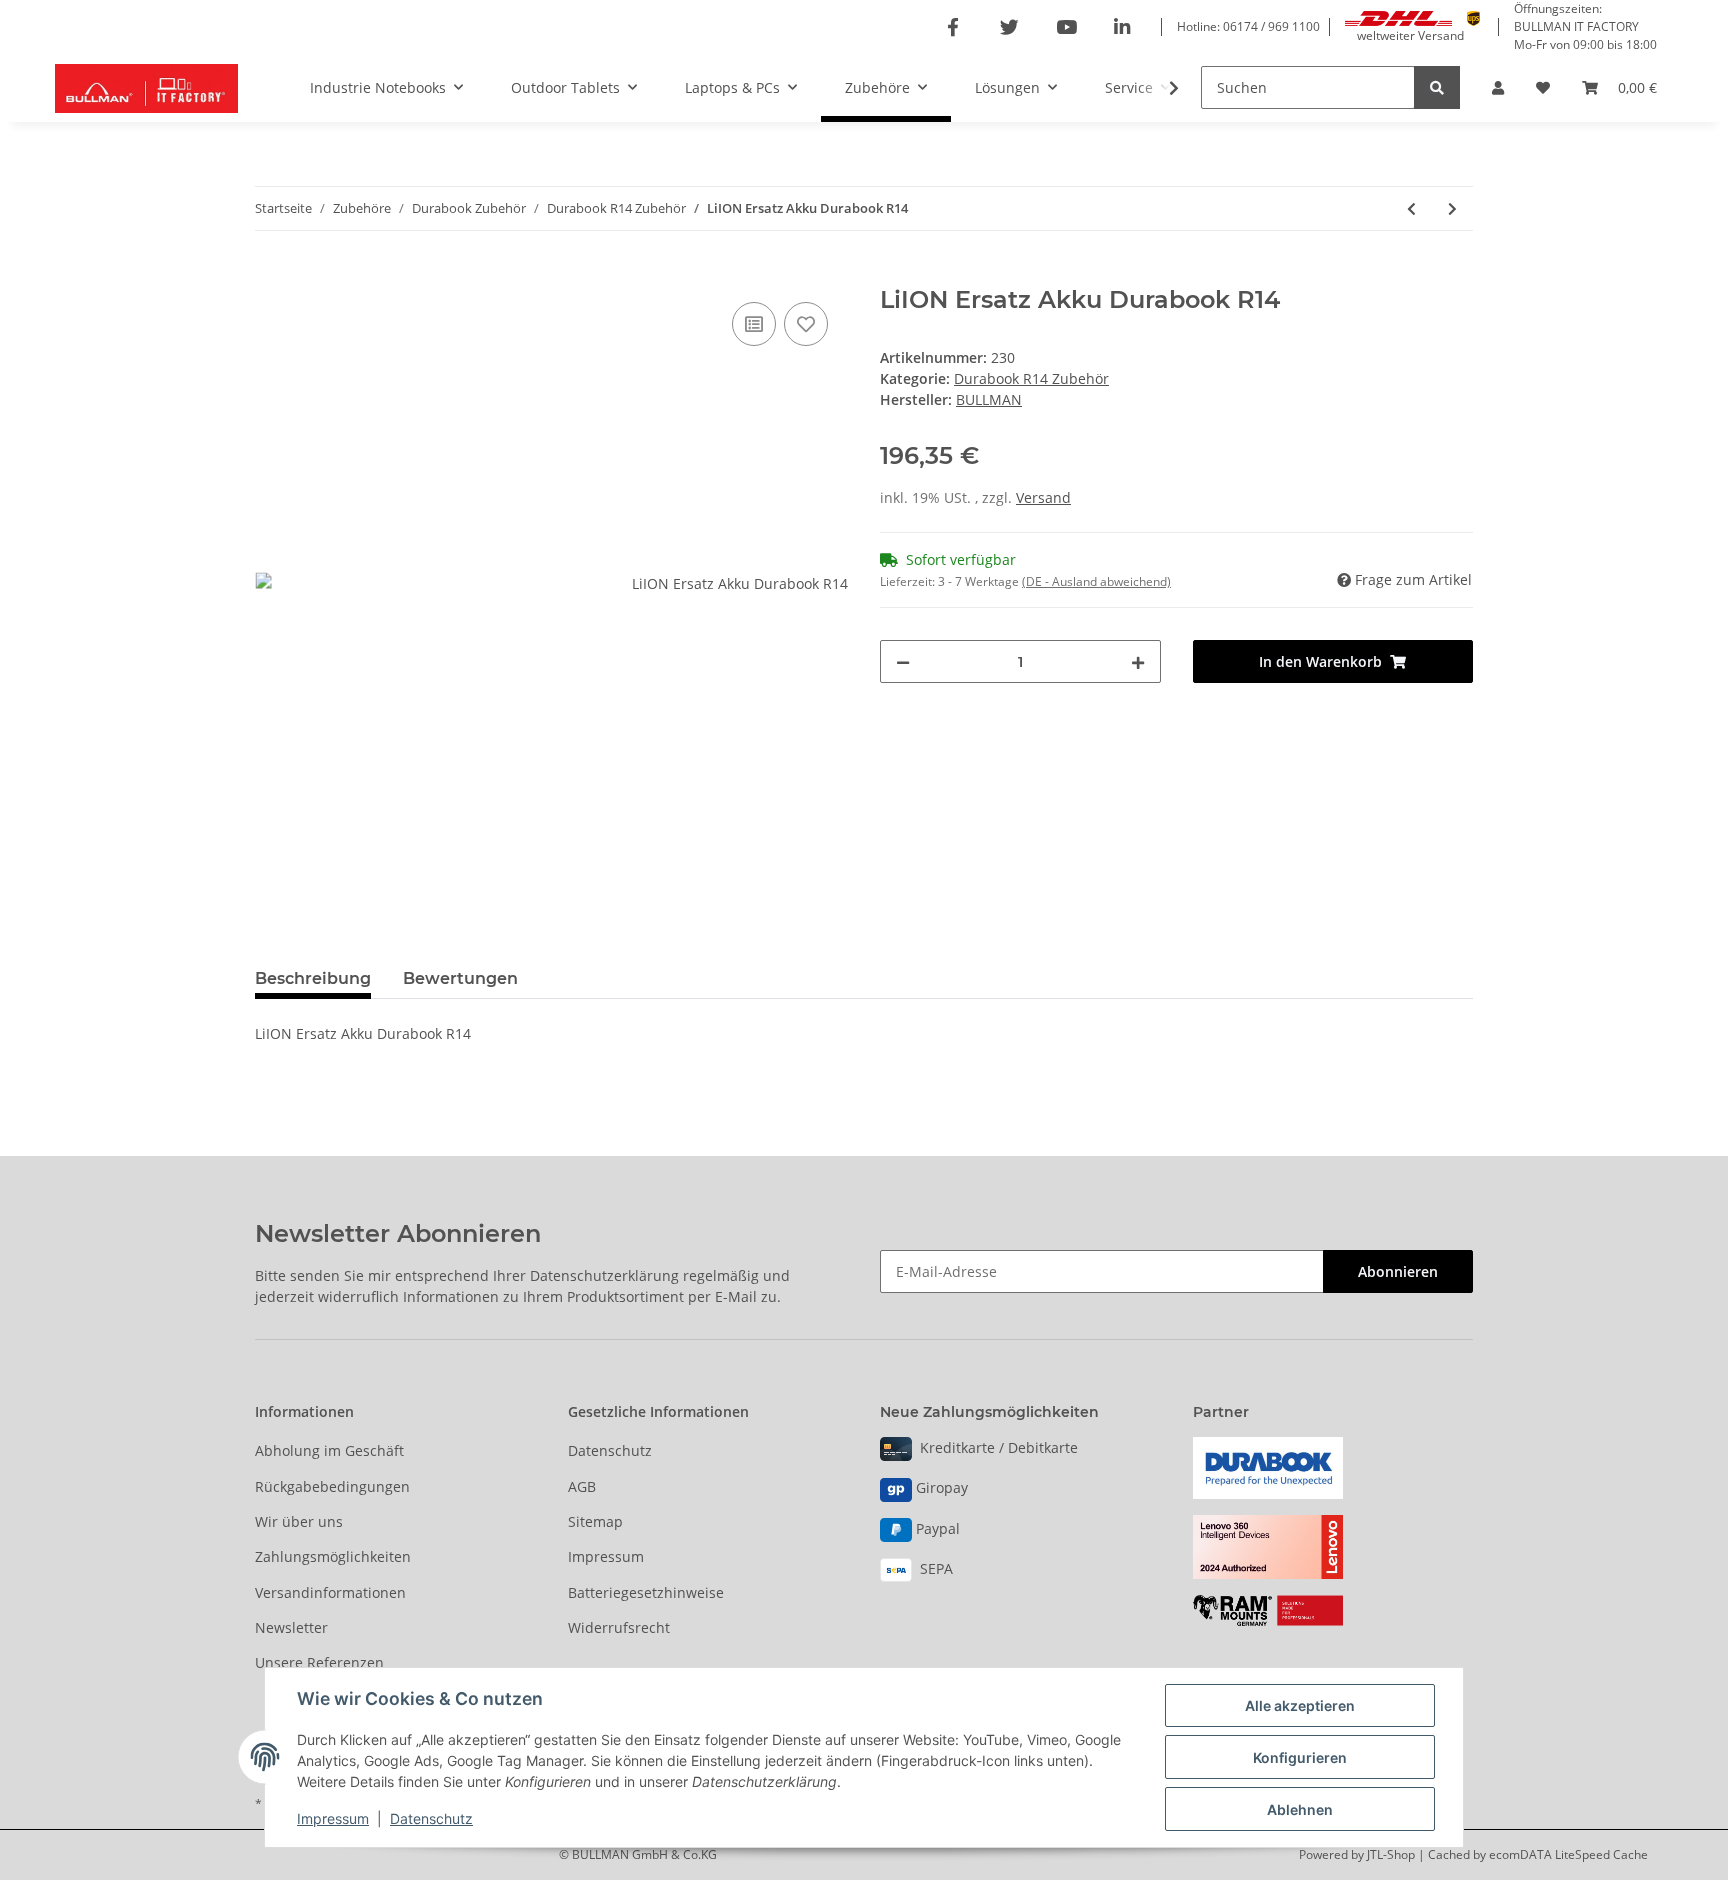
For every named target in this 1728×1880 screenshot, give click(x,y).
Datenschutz (610, 1450)
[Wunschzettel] (1543, 87)
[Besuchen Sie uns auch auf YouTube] (1065, 27)
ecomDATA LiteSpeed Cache (1568, 1854)
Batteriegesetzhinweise (646, 1592)
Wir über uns (299, 1521)
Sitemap (595, 1521)
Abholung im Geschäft (329, 1450)
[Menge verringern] (903, 661)
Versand (1043, 497)
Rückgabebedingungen (332, 1486)
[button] (1498, 87)
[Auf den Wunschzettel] (806, 324)
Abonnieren (1398, 1271)
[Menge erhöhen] (1138, 661)
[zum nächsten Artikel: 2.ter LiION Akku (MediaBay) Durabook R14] (1452, 208)
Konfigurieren (1300, 1757)
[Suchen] (1437, 87)
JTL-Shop (1392, 1854)
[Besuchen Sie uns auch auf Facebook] (953, 27)
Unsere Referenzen (319, 1662)
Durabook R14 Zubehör (1031, 378)
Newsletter (291, 1627)
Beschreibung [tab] (313, 978)
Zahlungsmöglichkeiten (333, 1556)
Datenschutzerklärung (604, 1275)
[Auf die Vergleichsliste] (754, 324)
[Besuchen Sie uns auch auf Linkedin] (1122, 27)
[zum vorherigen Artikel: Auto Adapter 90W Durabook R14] (1411, 208)
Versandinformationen (330, 1592)
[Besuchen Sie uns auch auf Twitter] (1009, 27)
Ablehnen (1300, 1809)
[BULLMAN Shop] (146, 88)
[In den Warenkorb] (271, 275)
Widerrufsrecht (619, 1627)
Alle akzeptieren (1300, 1705)
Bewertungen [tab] (460, 978)
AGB (582, 1486)
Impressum (606, 1556)
